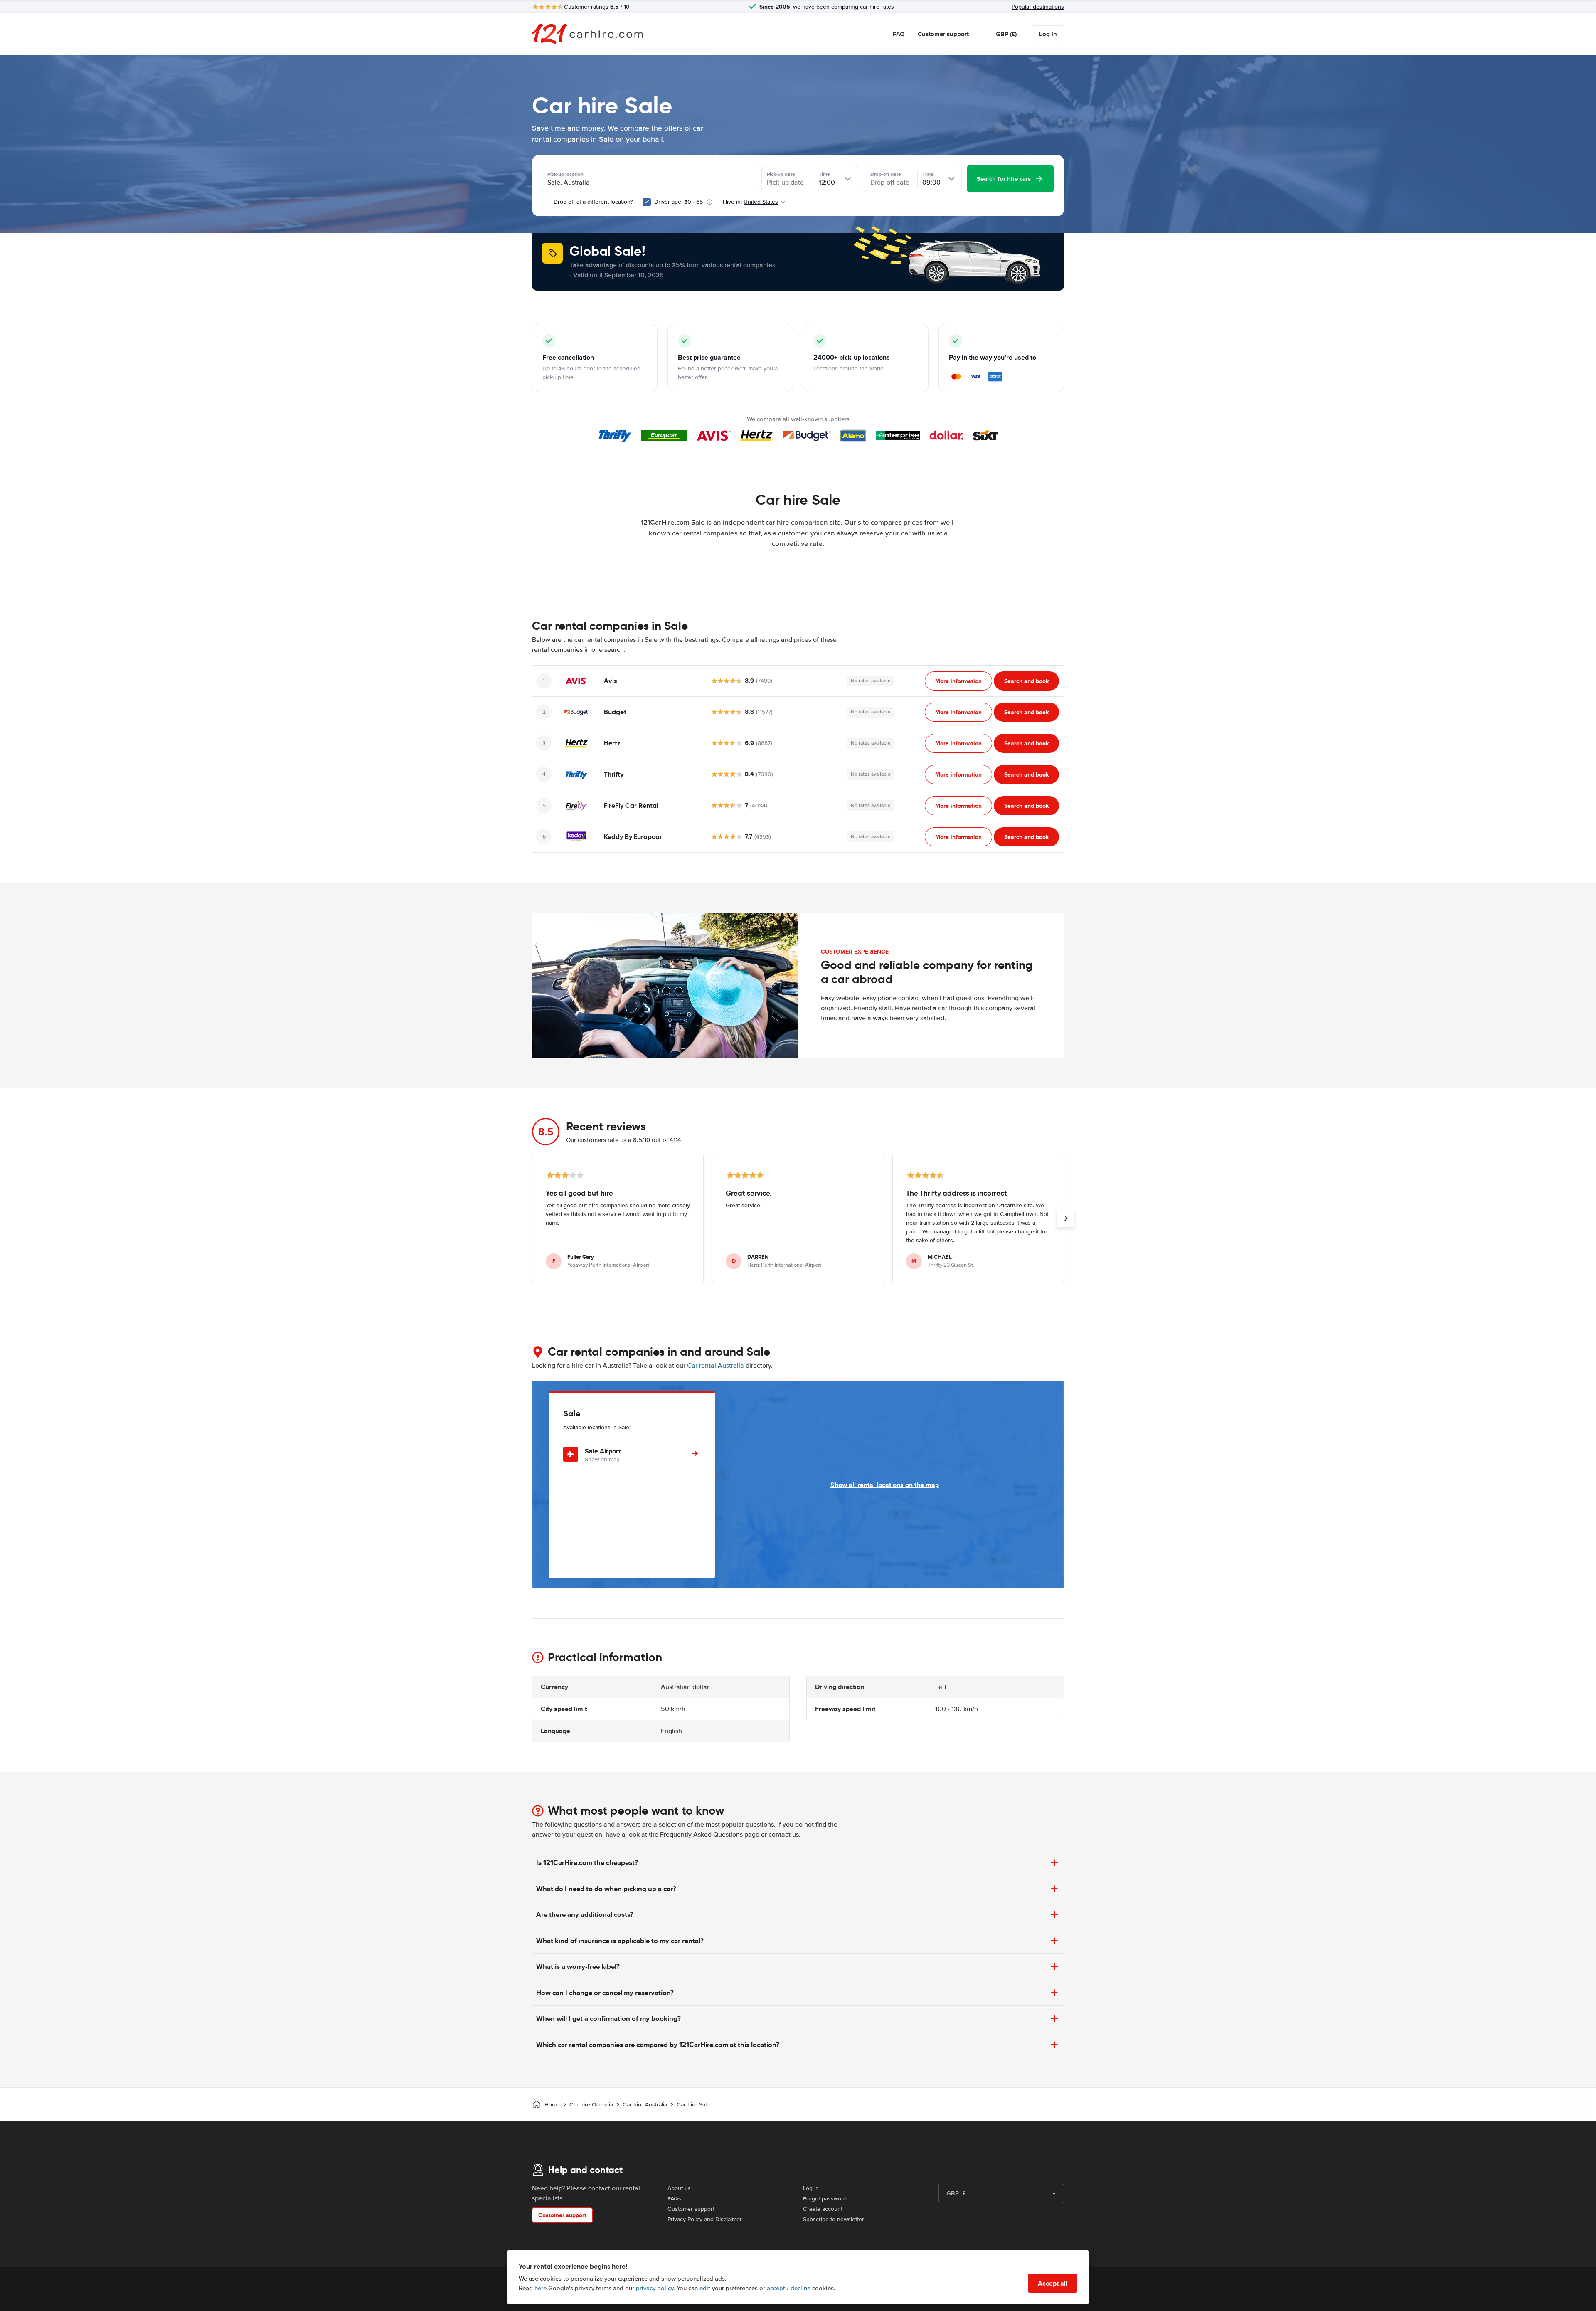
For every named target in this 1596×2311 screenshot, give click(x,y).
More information (958, 681)
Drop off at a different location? (592, 202)
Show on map (602, 1459)
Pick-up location (565, 174)
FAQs (674, 2199)
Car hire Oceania (591, 2105)
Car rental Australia (715, 1366)
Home (552, 2105)
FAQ (899, 34)
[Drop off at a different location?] (546, 202)
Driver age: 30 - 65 (679, 202)
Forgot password (825, 2199)
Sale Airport (603, 1451)
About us (679, 2188)
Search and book (1026, 681)
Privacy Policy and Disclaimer (705, 2219)
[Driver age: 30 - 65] (647, 202)
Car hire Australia (645, 2105)
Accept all (1053, 2283)
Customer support (943, 34)
